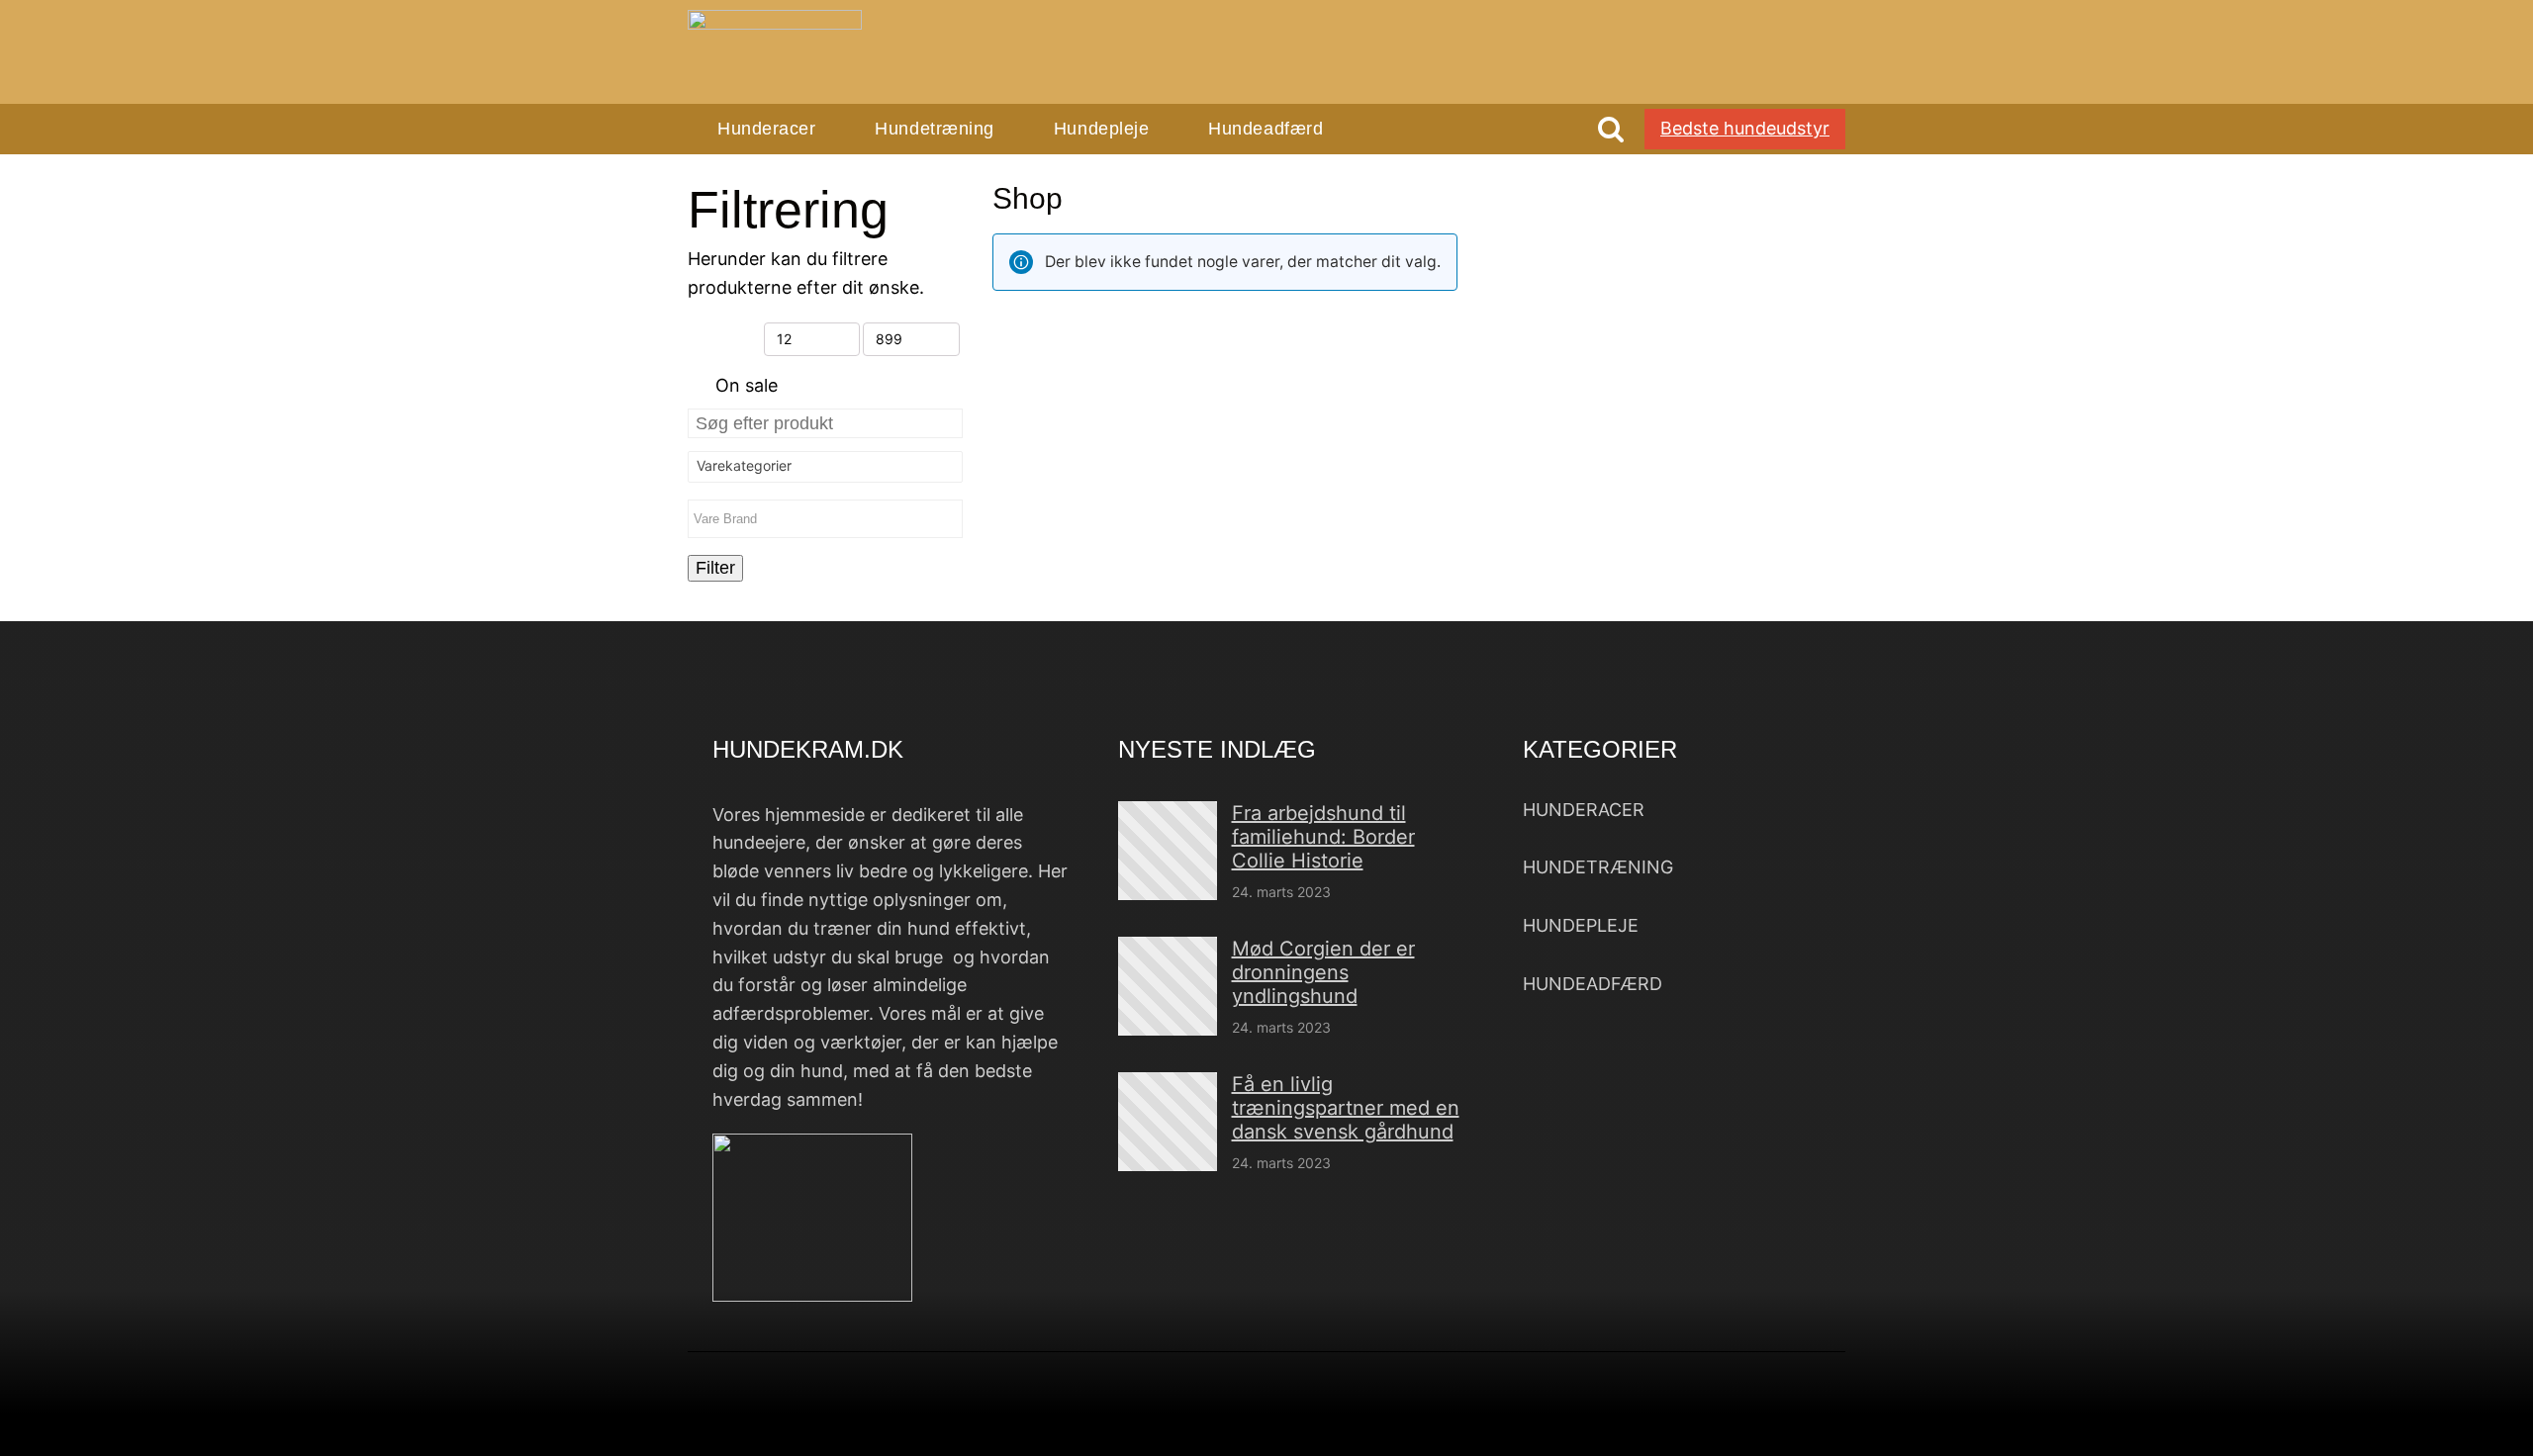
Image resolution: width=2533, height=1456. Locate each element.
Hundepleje (1101, 129)
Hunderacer (766, 129)
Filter (715, 568)
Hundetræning (934, 129)
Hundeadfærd (1266, 129)
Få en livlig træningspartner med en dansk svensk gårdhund (1346, 1108)
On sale (747, 385)
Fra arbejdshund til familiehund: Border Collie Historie (1323, 837)
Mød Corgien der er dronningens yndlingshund (1323, 972)
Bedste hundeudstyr (1745, 128)
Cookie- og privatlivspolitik (1540, 1420)
